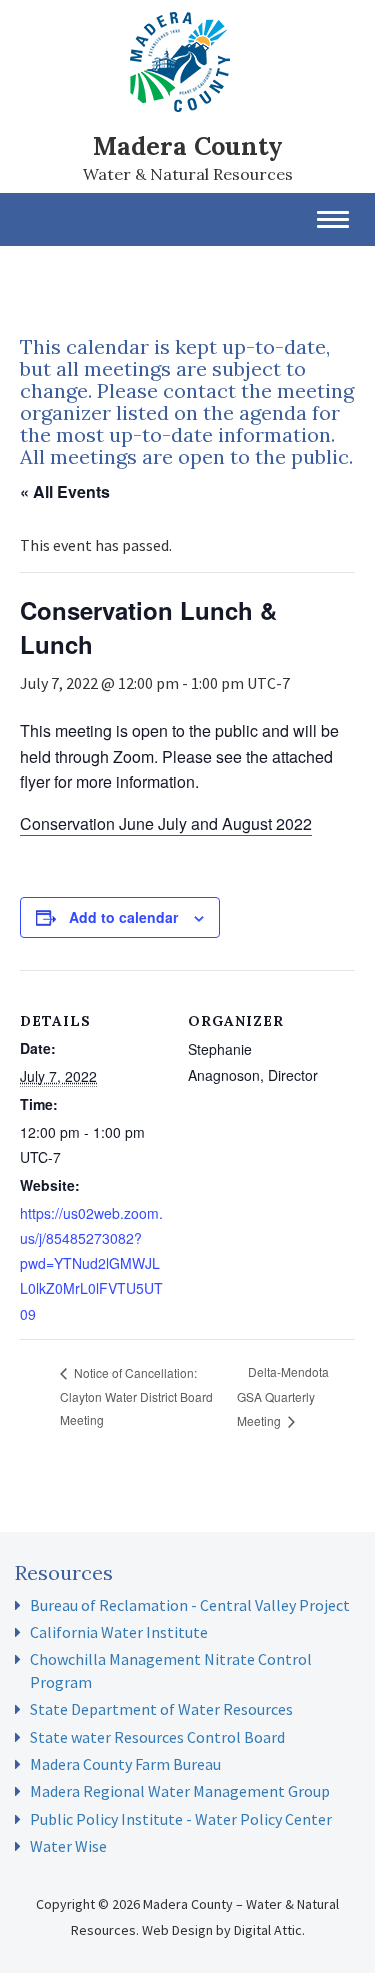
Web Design (177, 1930)
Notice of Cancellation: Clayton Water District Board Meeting (136, 1396)
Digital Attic (268, 1930)
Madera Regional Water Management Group (180, 1791)
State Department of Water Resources (161, 1709)
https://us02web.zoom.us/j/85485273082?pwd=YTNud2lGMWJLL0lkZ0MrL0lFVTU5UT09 (91, 1263)
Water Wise (68, 1846)
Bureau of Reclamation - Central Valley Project (190, 1605)
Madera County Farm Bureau (125, 1764)
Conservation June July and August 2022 (166, 823)
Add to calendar (123, 917)
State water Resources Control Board (157, 1737)
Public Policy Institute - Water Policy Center (181, 1819)
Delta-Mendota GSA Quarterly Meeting (283, 1395)
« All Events (65, 491)
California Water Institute (119, 1632)
